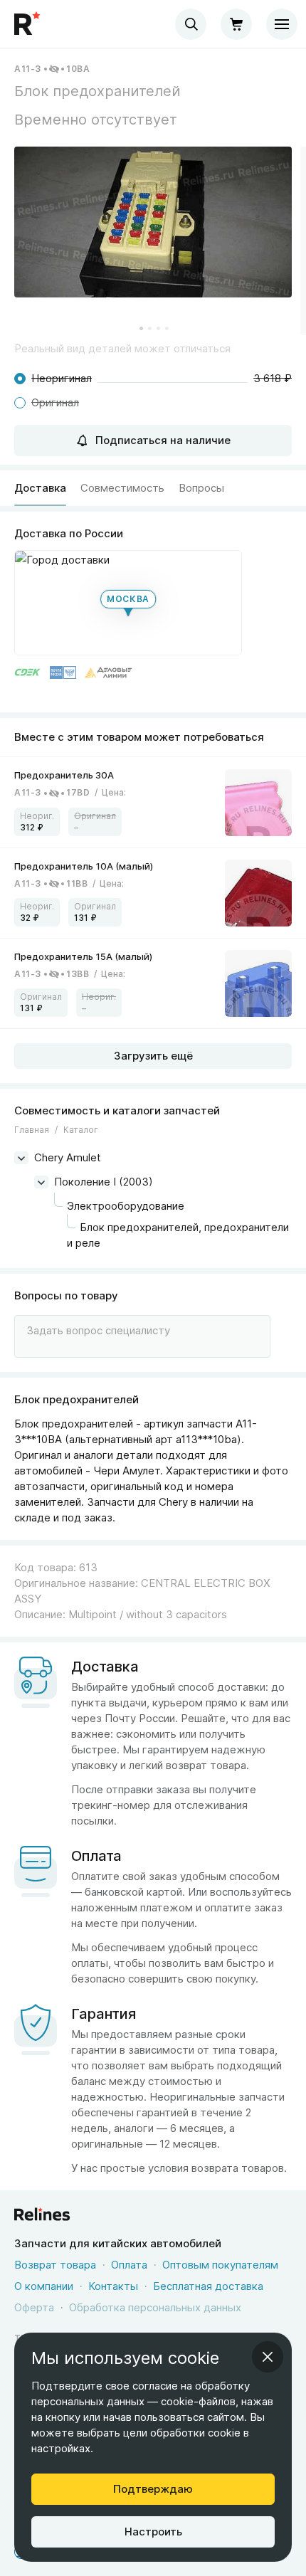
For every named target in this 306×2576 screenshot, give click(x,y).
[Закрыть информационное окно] (268, 2357)
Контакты (113, 2286)
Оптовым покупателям (220, 2265)
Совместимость (122, 488)
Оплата (129, 2265)
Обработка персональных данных (155, 2307)
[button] (153, 222)
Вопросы (201, 488)
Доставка (40, 488)
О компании (44, 2286)
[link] (153, 802)
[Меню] (282, 24)
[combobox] (191, 24)
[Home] (28, 24)
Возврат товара (55, 2265)
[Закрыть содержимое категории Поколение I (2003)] (41, 1182)
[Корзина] (236, 24)
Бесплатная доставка (208, 2286)
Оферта (34, 2307)
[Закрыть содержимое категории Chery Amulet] (21, 1158)
